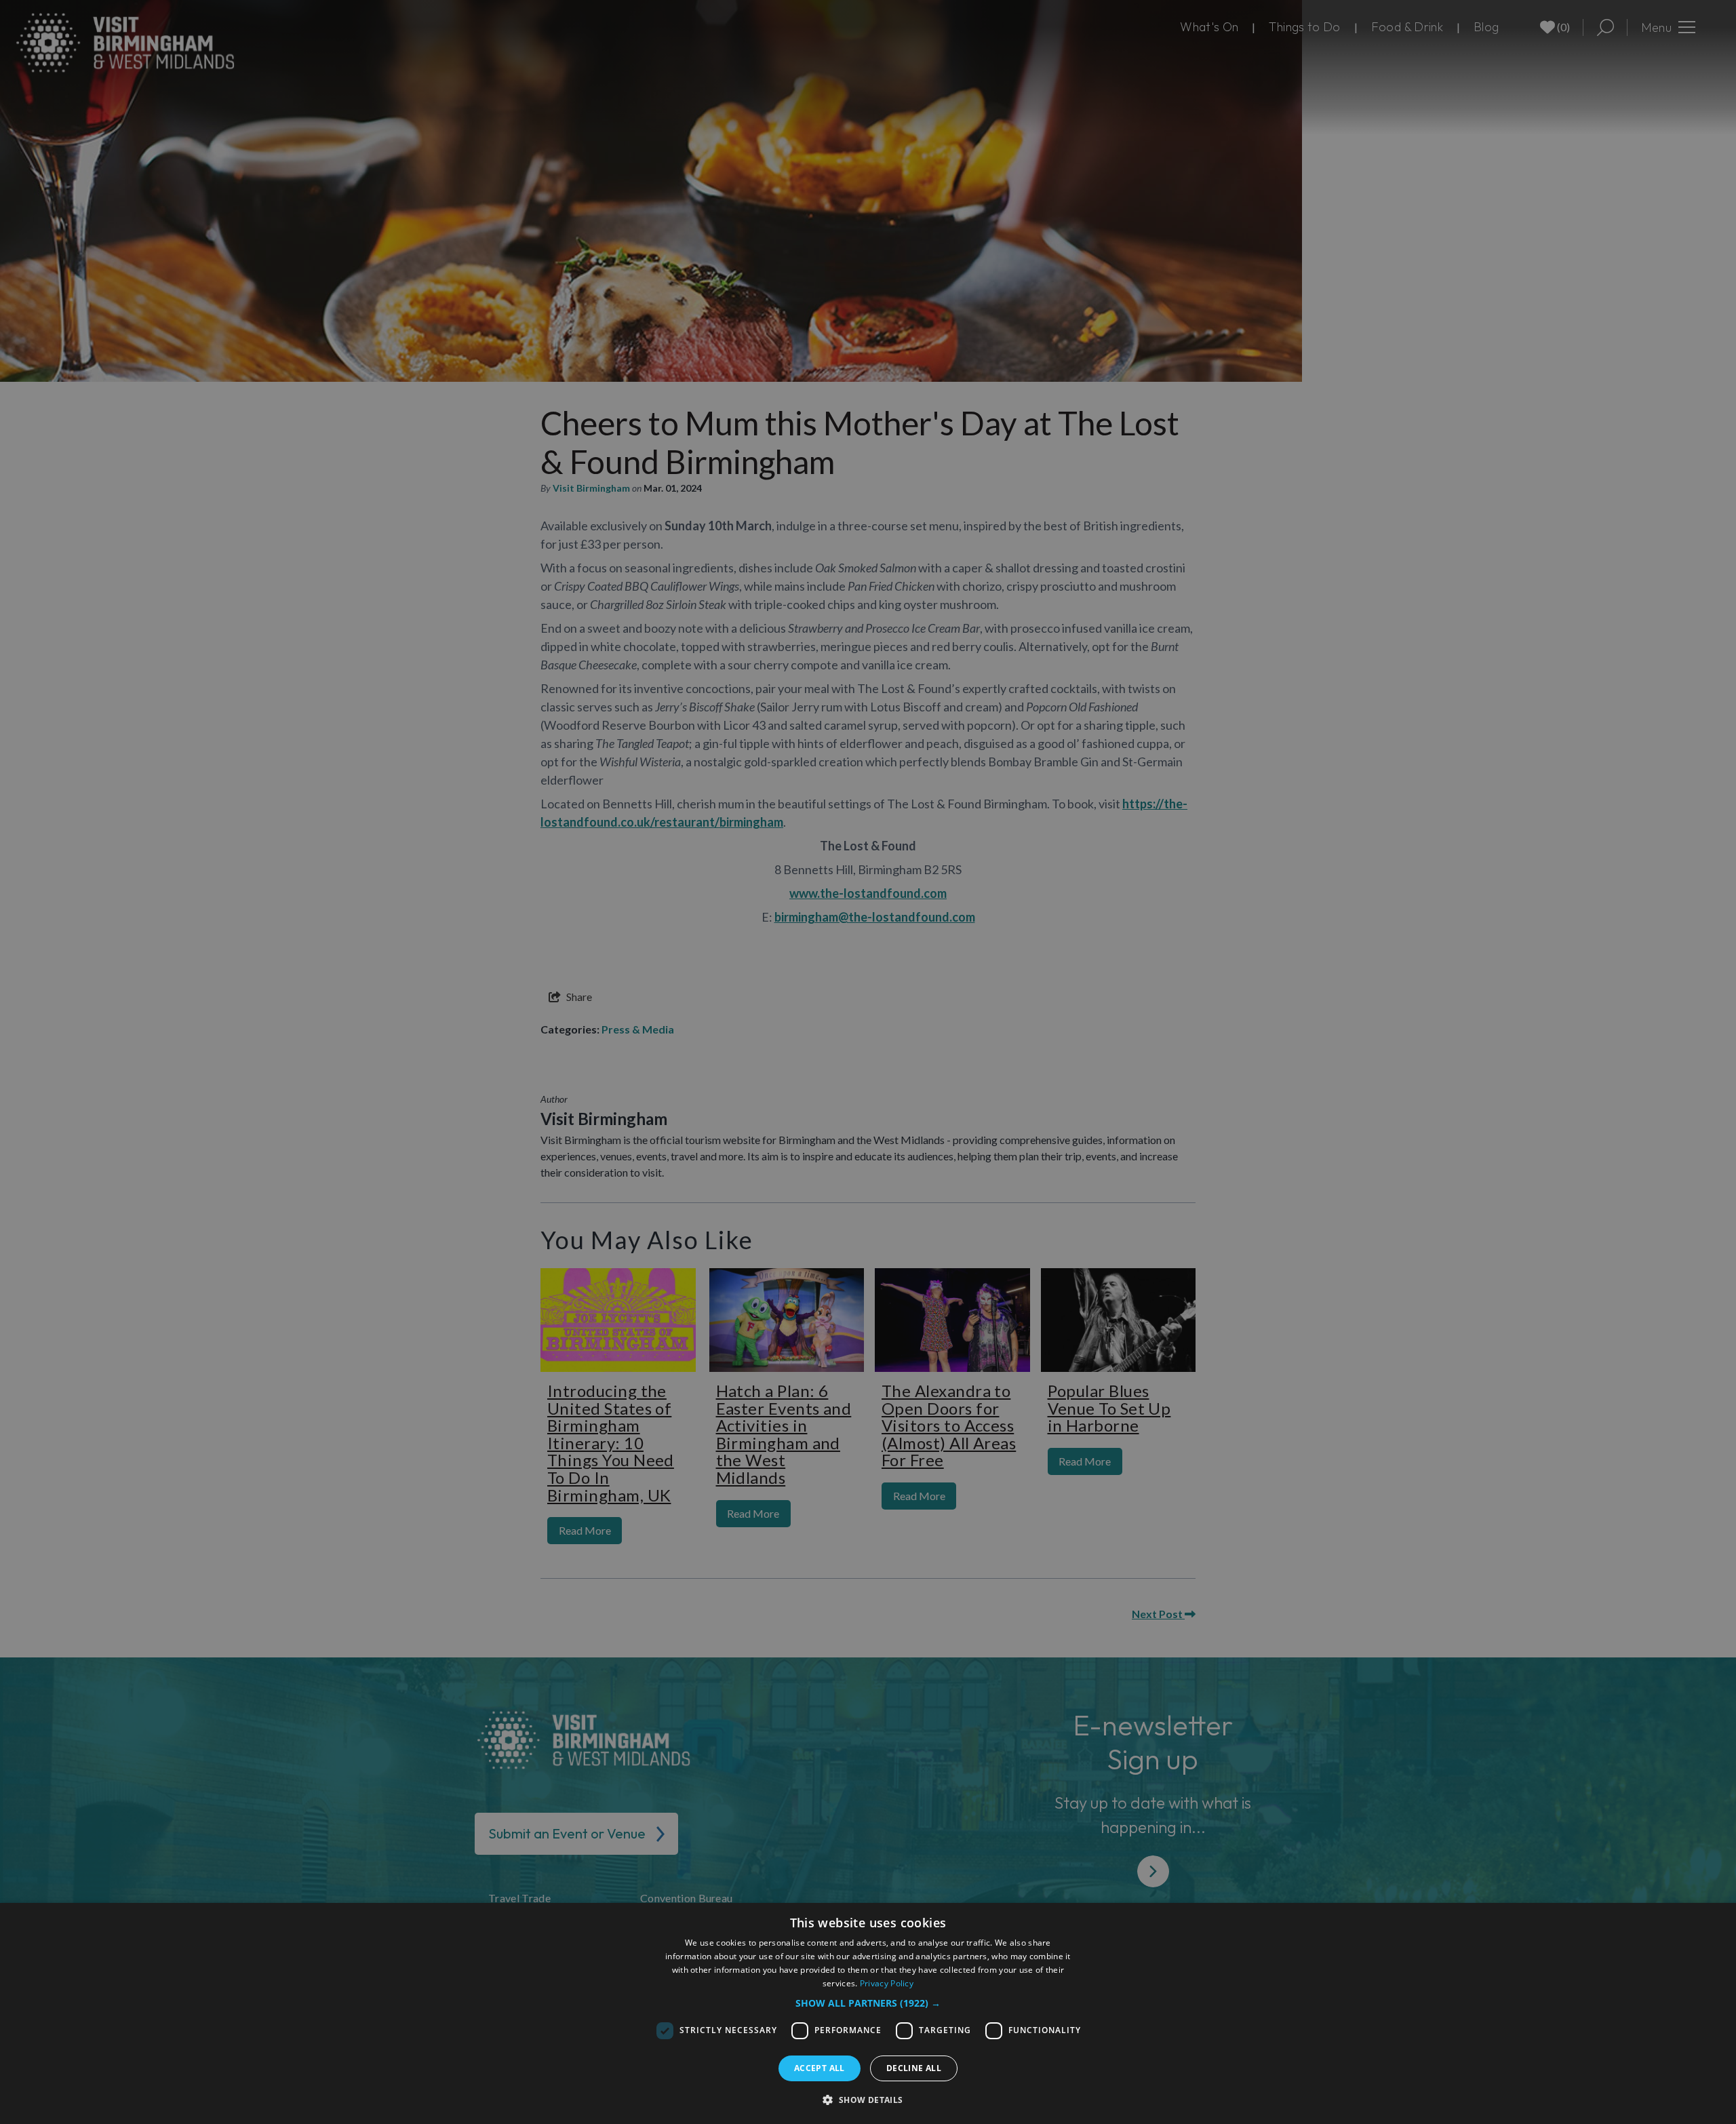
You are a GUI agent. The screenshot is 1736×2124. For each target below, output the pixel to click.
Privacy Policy (887, 1983)
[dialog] (868, 2013)
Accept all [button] (820, 2068)
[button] (868, 2003)
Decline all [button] (914, 2068)
